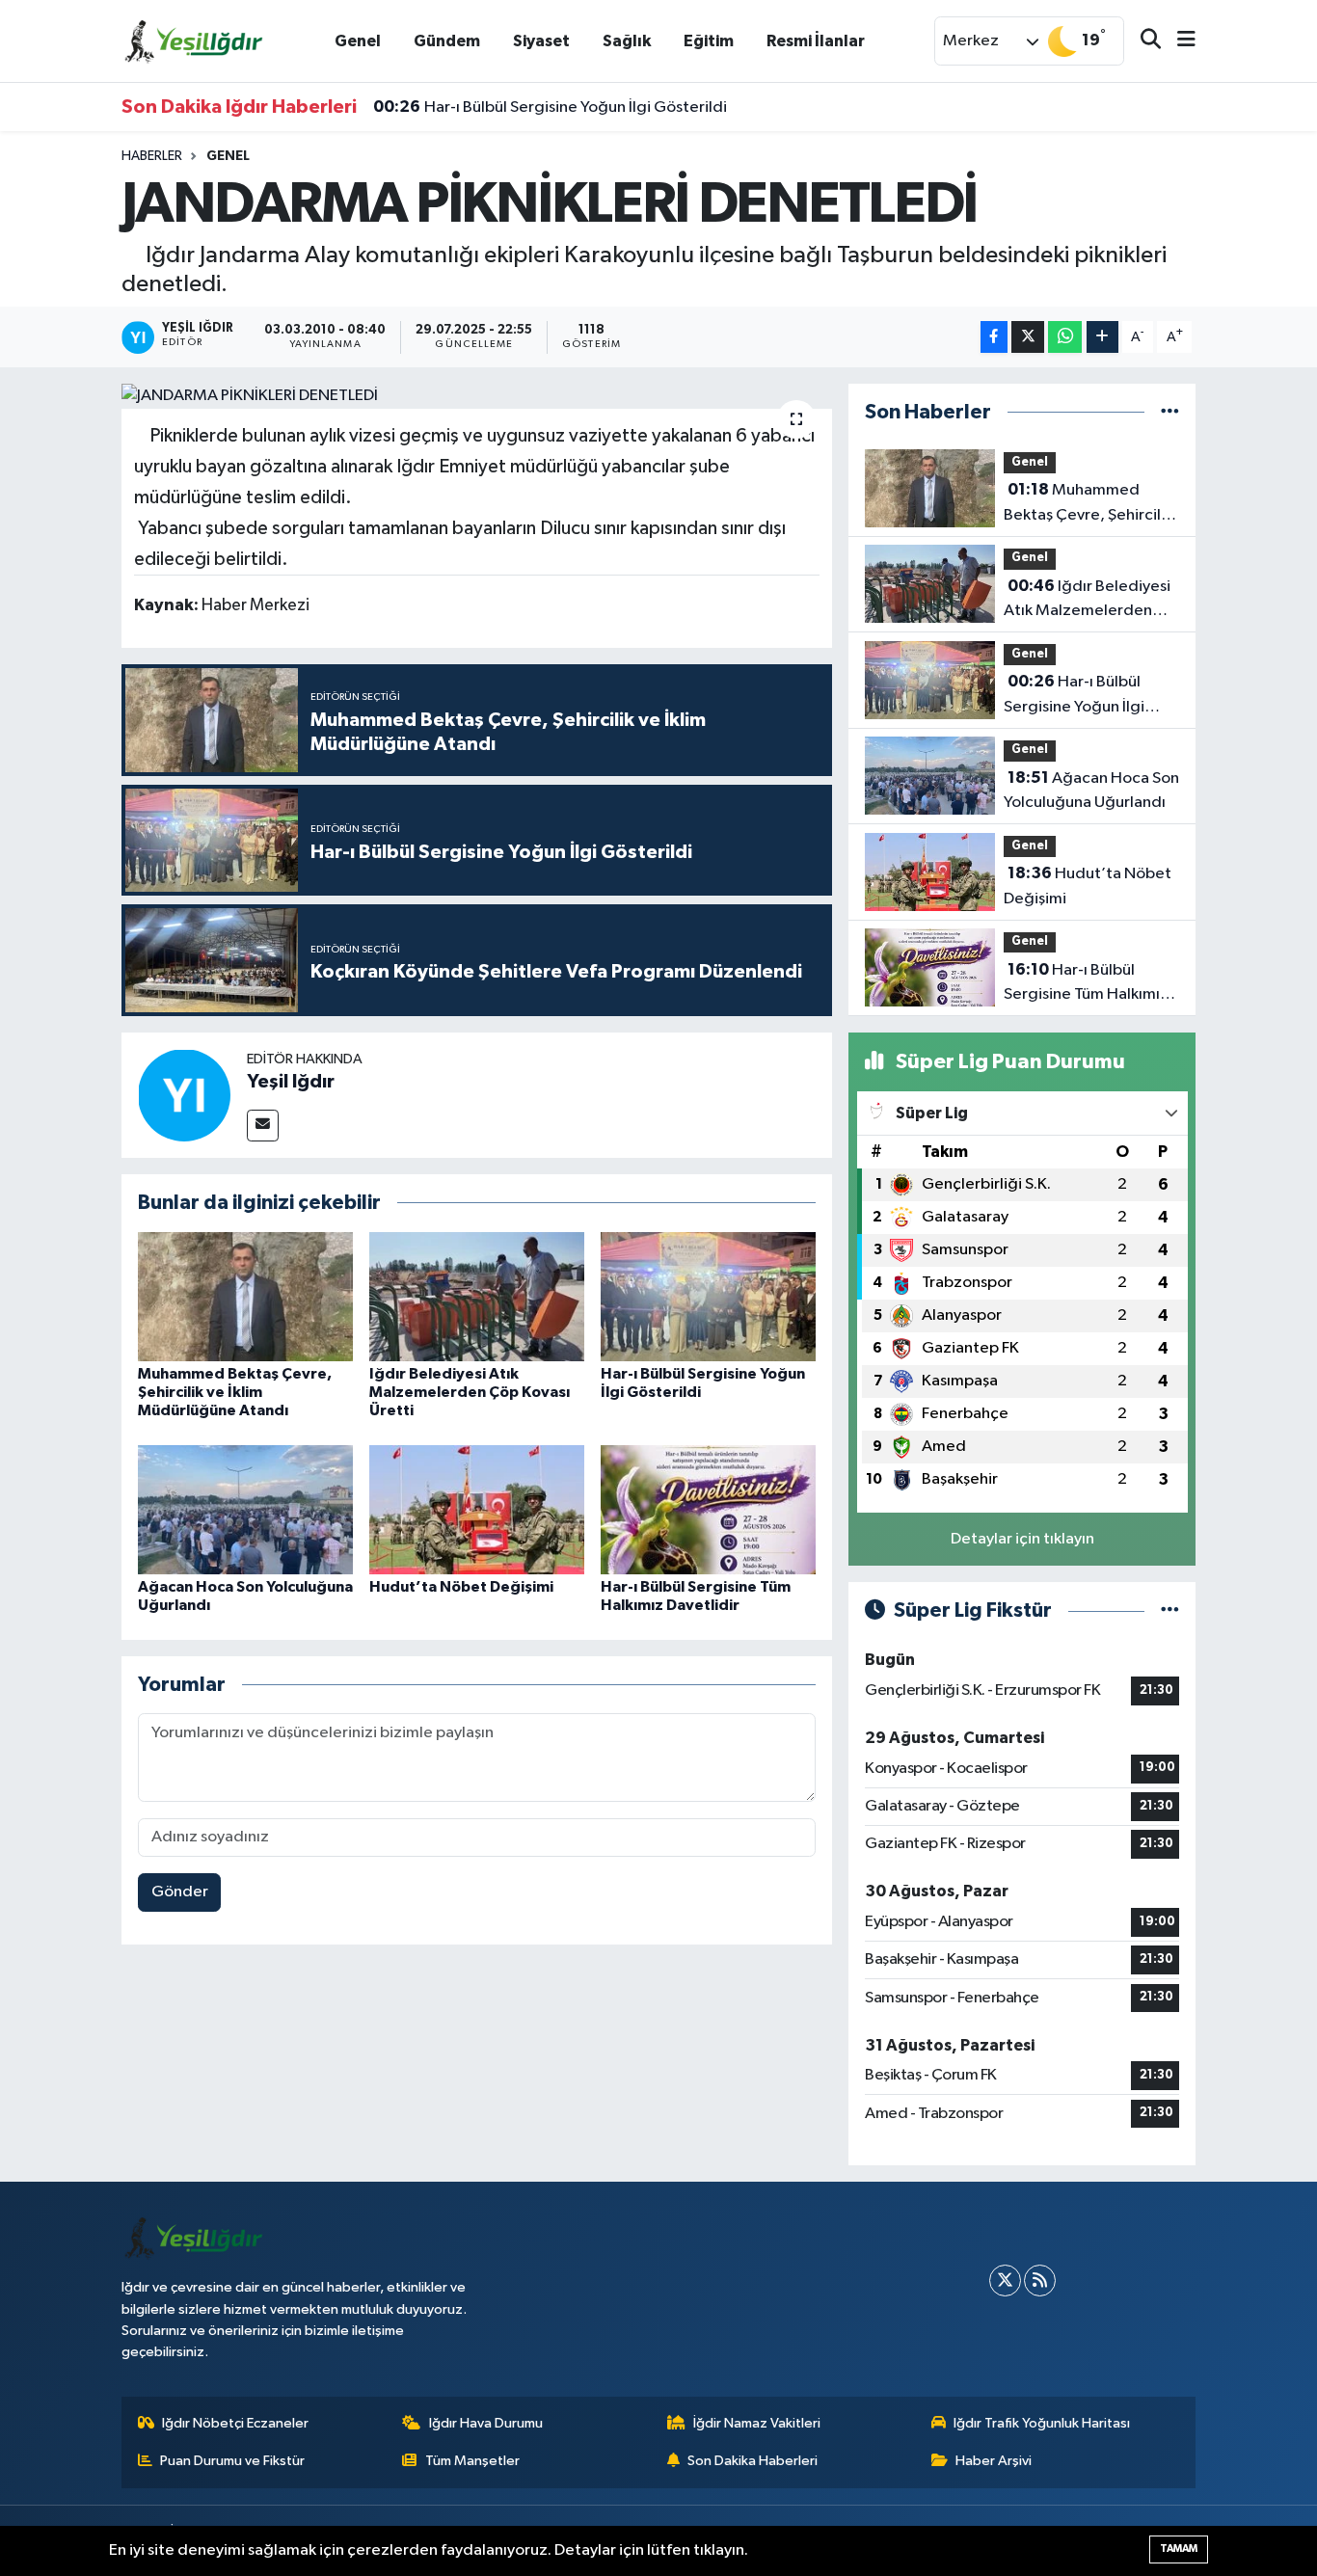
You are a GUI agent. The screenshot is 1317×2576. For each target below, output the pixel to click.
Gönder (180, 1892)
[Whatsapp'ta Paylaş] (1065, 337)
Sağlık (627, 41)
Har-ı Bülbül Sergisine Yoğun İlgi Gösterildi (550, 107)
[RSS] (1040, 2281)
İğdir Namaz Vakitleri (757, 2423)
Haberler (152, 156)
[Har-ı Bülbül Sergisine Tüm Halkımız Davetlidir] (708, 1509)
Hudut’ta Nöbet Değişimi (461, 1587)
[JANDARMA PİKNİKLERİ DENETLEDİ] (477, 396)
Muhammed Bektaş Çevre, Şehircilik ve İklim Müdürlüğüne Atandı (235, 1392)
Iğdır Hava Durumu (486, 2423)
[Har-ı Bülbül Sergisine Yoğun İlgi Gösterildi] (708, 1296)
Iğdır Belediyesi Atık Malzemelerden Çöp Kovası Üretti (470, 1392)
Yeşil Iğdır (291, 1082)
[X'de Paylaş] (1028, 337)
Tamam (1179, 2549)
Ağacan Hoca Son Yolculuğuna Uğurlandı (1091, 791)
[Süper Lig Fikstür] (1170, 1610)
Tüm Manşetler (472, 2461)
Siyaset (541, 41)
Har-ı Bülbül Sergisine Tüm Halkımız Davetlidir (1086, 984)
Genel (358, 41)
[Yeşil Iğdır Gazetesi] (194, 40)
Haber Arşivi (994, 2461)
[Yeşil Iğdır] (184, 1095)
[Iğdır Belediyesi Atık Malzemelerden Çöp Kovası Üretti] (477, 1296)
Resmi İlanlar (816, 41)
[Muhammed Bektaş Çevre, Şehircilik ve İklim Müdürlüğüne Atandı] (245, 1296)
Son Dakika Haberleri (753, 2461)
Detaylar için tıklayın (1022, 1539)
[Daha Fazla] (1102, 337)
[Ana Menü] (1178, 41)
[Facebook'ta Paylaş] (994, 337)
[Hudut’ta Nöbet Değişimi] (477, 1509)
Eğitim (709, 41)
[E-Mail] (263, 1126)
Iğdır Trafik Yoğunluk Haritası (1042, 2423)
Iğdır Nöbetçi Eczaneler (235, 2423)
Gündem (447, 41)
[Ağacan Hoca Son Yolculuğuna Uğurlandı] (245, 1509)
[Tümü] (1170, 412)
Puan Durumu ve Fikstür (232, 2461)
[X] (1005, 2281)
